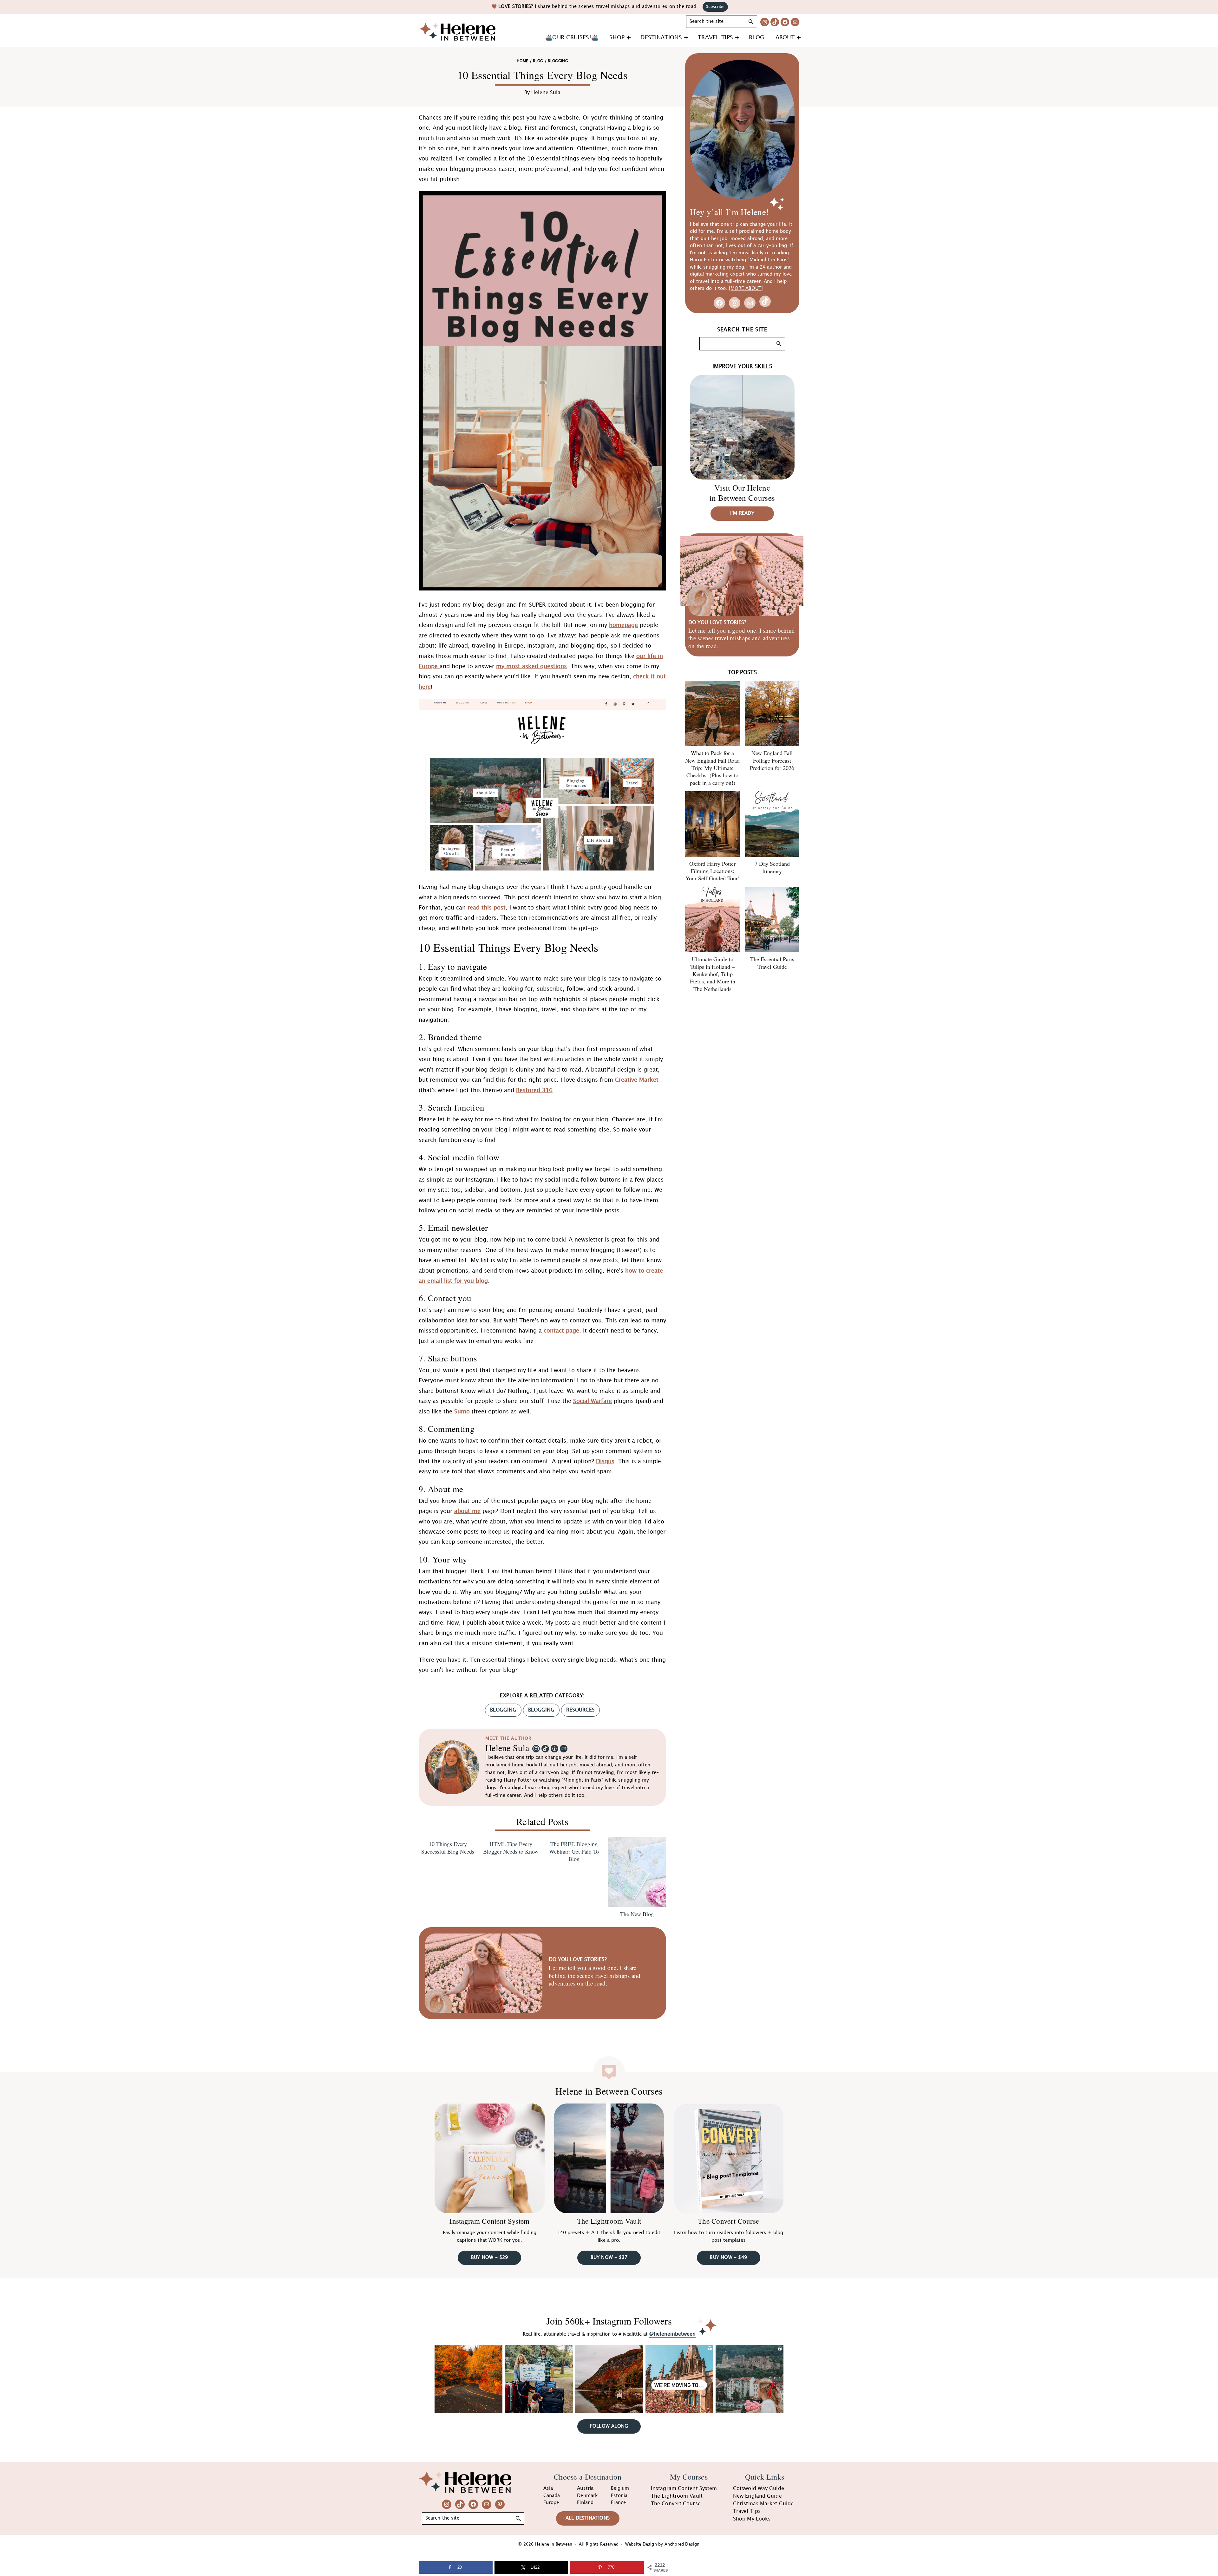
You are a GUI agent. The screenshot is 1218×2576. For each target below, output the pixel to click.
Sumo (462, 1412)
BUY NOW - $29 (490, 2258)
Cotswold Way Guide (759, 2489)
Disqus (605, 1461)
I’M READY (742, 513)
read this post (487, 908)
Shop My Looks (752, 2519)
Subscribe (715, 7)
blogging (503, 1710)
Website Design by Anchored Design (662, 2544)
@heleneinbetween (672, 2334)
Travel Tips (747, 2511)
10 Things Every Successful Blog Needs (448, 1848)
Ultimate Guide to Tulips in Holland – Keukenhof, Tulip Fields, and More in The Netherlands (713, 974)
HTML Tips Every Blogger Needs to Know (511, 1848)
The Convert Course (728, 2221)
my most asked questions (531, 666)
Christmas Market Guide (763, 2504)
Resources (580, 1710)
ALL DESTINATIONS (588, 2518)
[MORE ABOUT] (746, 289)
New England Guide (757, 2496)
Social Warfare (593, 1401)
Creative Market (637, 1080)
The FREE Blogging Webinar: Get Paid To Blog (574, 1851)
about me (467, 1511)
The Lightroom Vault (609, 2221)
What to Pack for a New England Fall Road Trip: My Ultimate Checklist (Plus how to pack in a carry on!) (712, 768)
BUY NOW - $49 (728, 2258)
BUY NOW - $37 (609, 2258)
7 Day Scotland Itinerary (772, 867)
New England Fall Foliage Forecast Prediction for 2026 (772, 760)
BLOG (538, 61)
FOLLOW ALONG (609, 2426)
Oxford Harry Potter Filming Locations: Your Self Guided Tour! (713, 871)
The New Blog (637, 1914)
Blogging (541, 1710)
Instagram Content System (489, 2221)
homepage (623, 625)
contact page (561, 1331)
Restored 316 (534, 1090)
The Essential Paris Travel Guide (772, 963)
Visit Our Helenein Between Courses (742, 493)
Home (522, 61)
